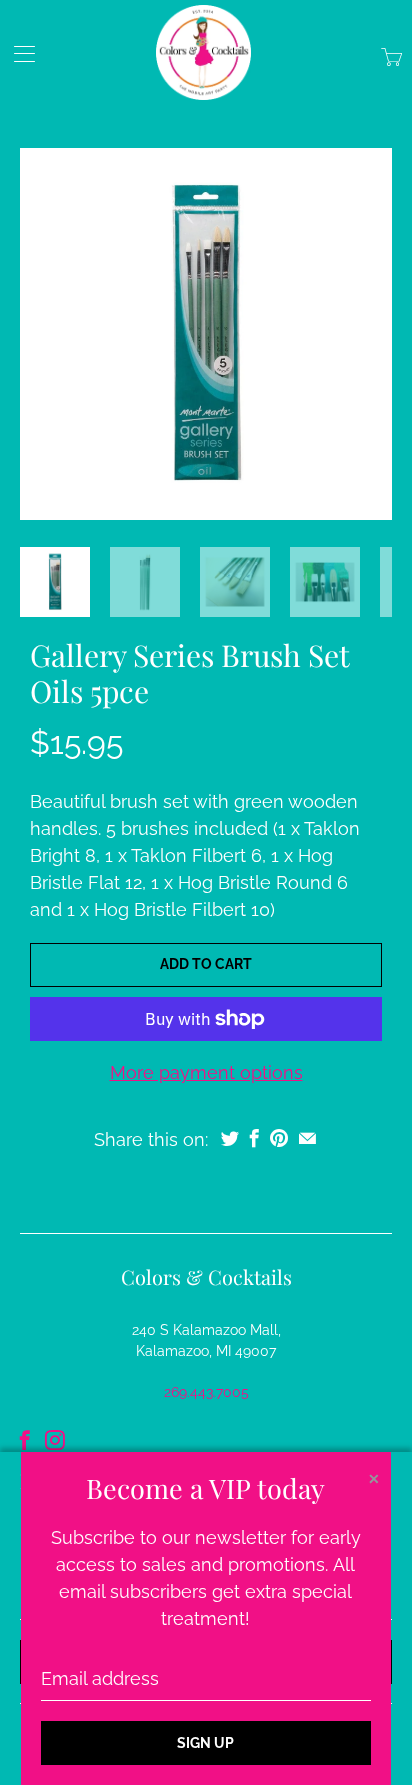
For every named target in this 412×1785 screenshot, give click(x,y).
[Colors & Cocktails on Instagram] (55, 1440)
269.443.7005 (206, 1392)
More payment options (206, 1072)
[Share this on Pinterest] (279, 1138)
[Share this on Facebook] (254, 1138)
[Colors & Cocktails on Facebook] (25, 1440)
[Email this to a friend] (307, 1138)
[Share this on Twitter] (230, 1138)
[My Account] (17, 53)
